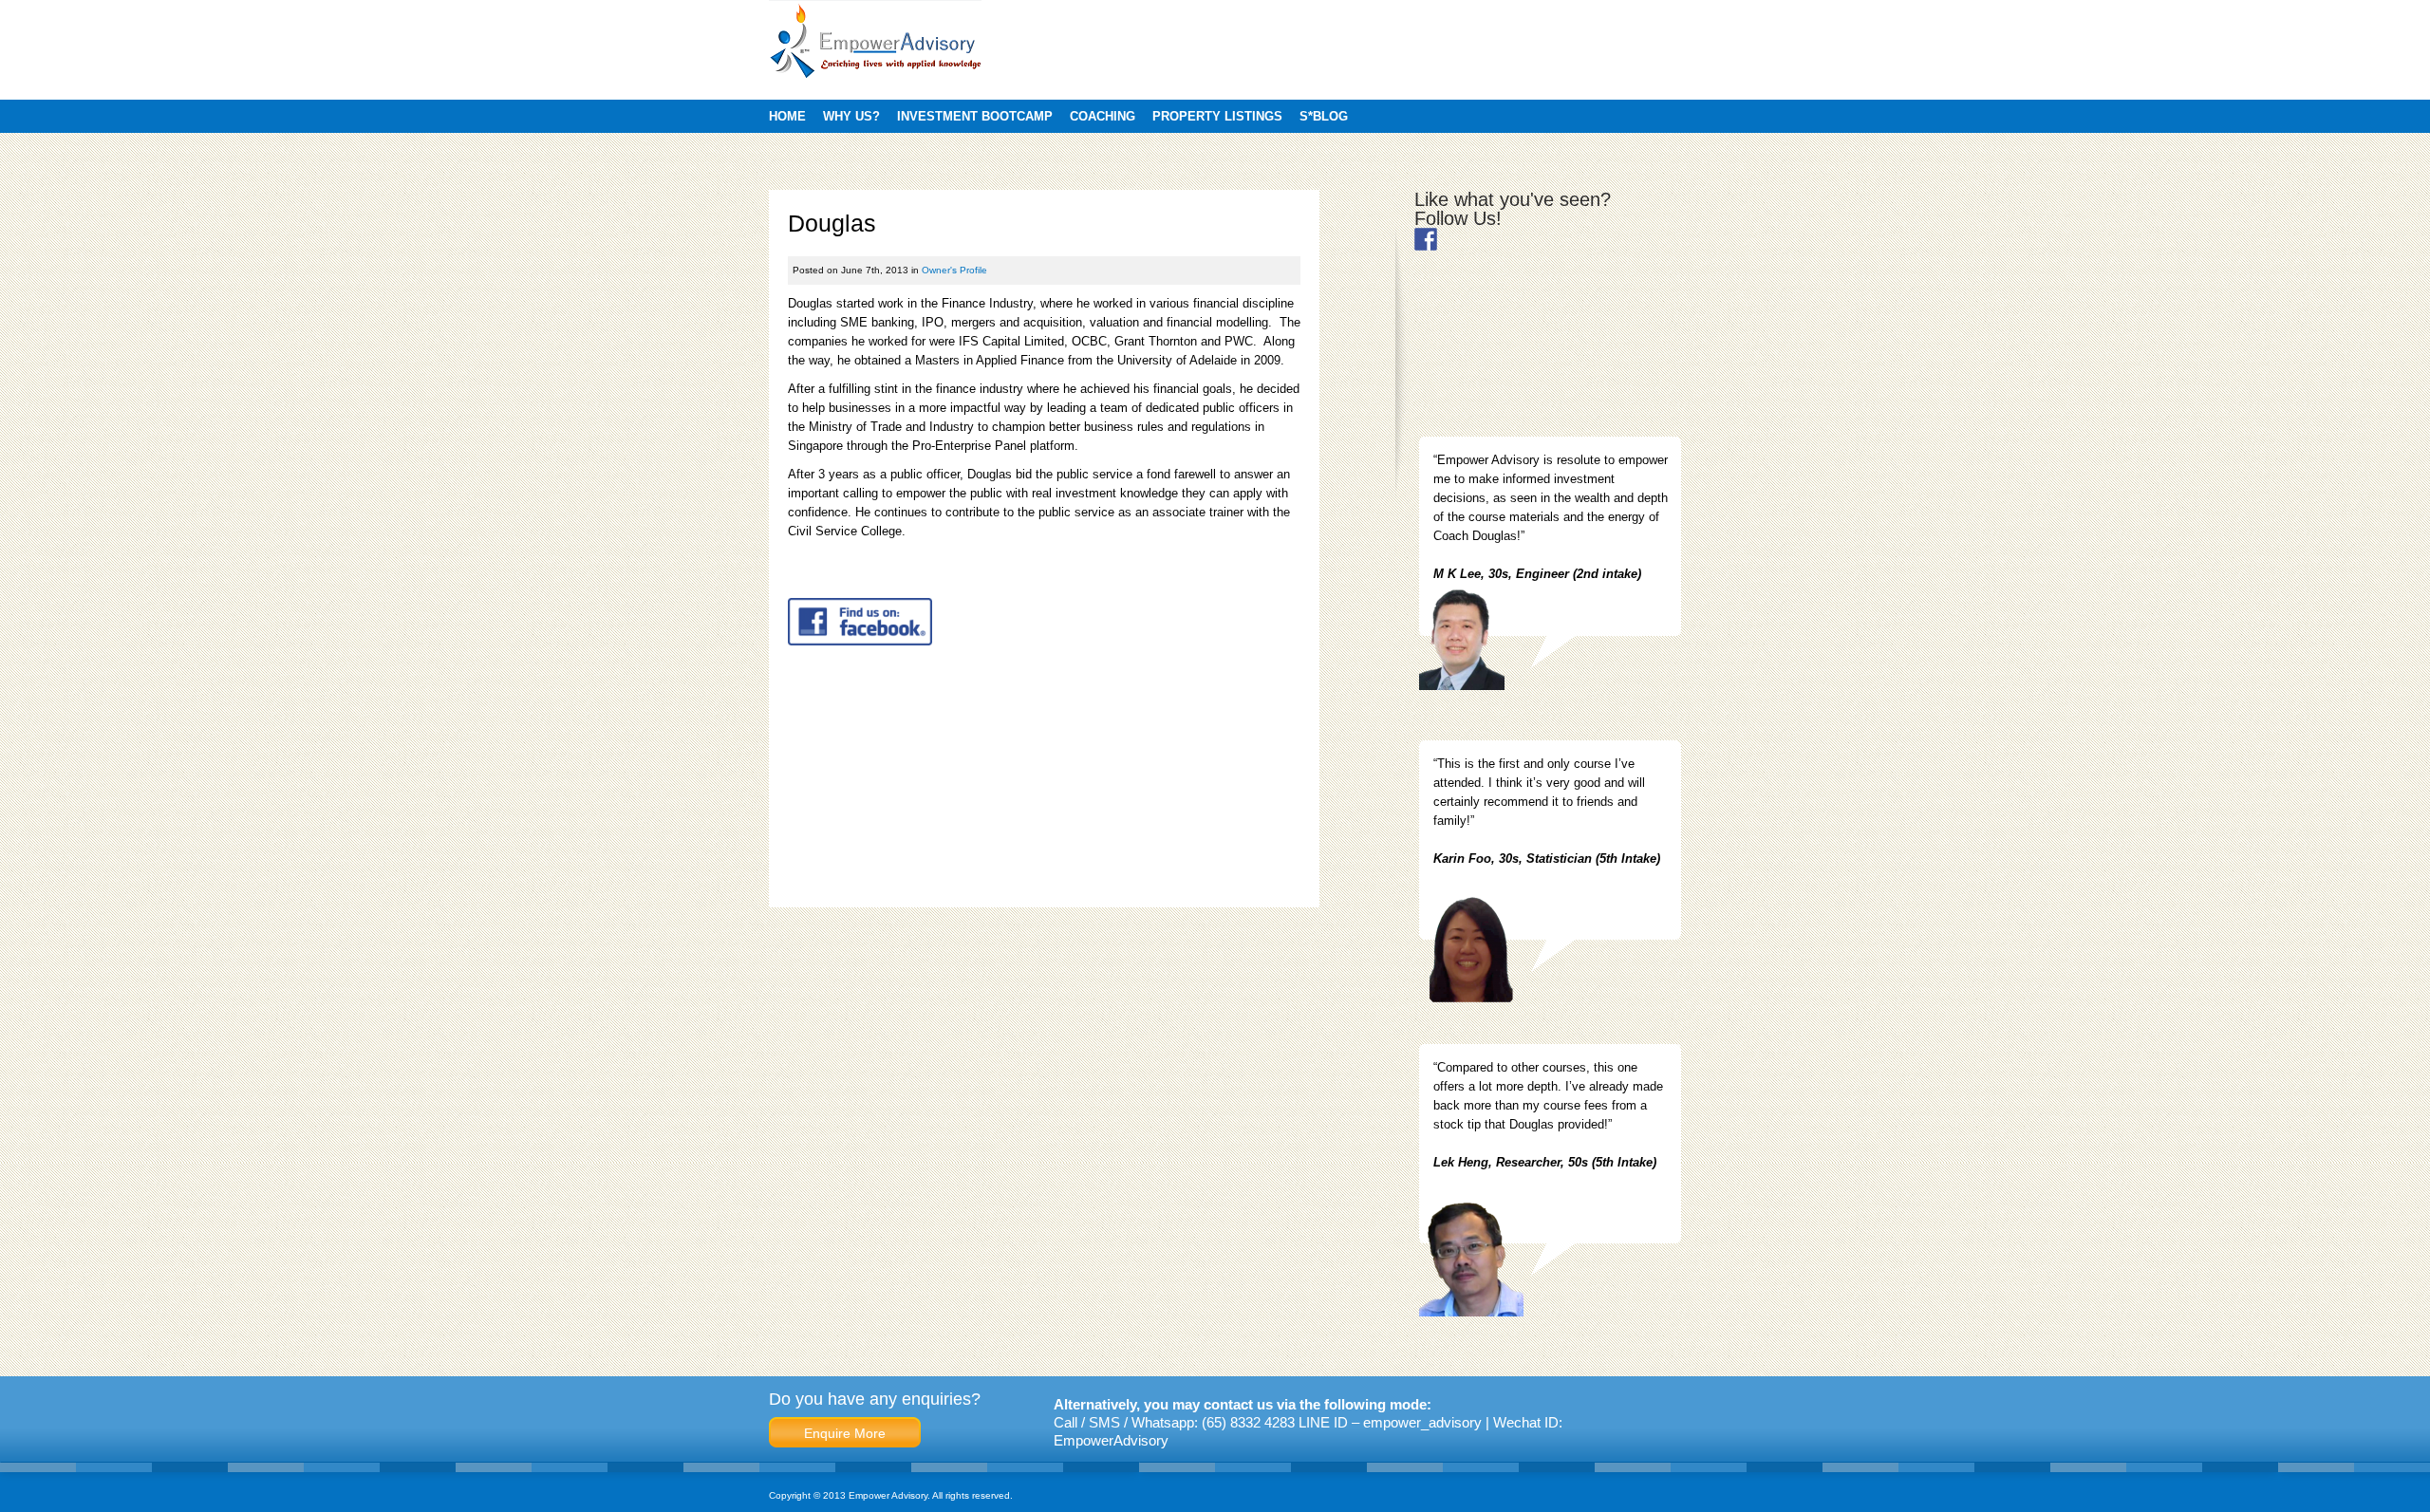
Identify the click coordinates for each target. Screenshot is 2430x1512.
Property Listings (1217, 116)
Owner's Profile (954, 270)
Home (787, 116)
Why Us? (851, 116)
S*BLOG (1324, 116)
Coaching (1103, 116)
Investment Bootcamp (975, 116)
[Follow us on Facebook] (1426, 239)
